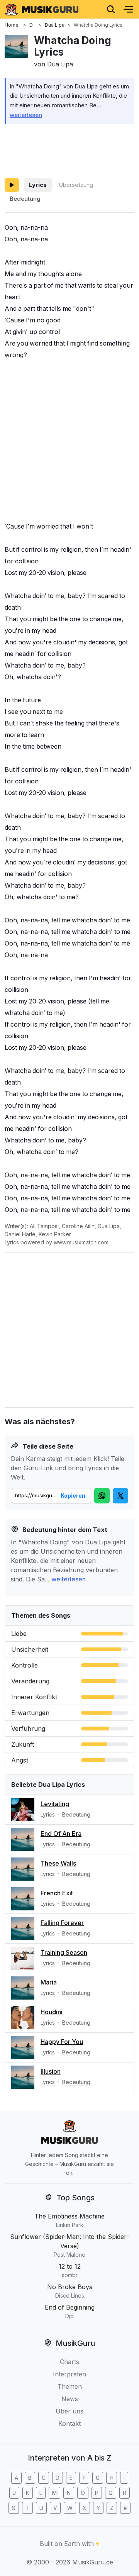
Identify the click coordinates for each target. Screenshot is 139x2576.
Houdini (52, 2012)
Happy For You (62, 2042)
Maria (49, 1982)
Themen (70, 2386)
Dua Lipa (60, 64)
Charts (69, 2362)
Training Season (64, 1952)
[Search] (111, 9)
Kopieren (73, 1496)
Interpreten (69, 2374)
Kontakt (69, 2423)
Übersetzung (76, 185)
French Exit (57, 1893)
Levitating (55, 1804)
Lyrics (38, 185)
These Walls (58, 1863)
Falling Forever (62, 1923)
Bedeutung (25, 199)
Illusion (51, 2071)
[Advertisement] (69, 149)
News (70, 2399)
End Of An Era (61, 1834)
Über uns (69, 2411)
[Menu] (128, 9)
